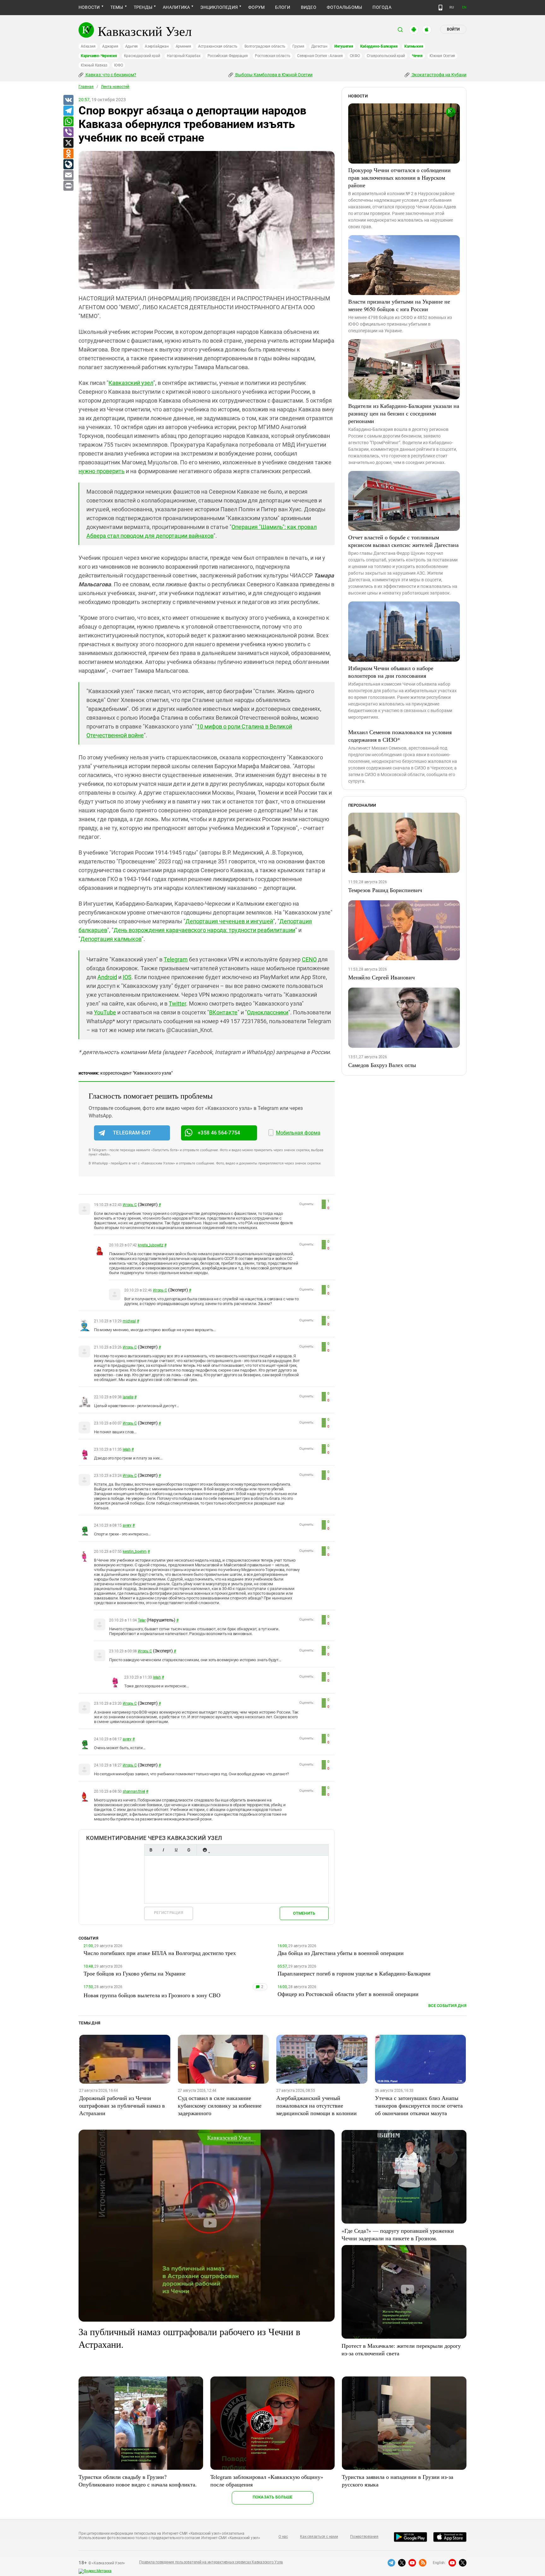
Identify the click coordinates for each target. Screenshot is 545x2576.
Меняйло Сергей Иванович (381, 977)
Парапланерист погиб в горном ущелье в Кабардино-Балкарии (354, 1973)
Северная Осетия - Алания (320, 56)
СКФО (355, 56)
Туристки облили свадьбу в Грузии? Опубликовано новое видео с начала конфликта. (138, 2480)
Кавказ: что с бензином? (110, 75)
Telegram (176, 959)
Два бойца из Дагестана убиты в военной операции (341, 1953)
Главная (86, 87)
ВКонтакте (223, 1012)
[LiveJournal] (68, 165)
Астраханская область (218, 46)
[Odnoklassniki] (68, 154)
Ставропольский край (386, 56)
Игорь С (130, 1205)
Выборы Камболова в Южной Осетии (273, 75)
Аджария (110, 46)
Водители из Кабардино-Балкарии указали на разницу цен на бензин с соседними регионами (404, 413)
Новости (89, 7)
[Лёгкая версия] (440, 8)
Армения (183, 46)
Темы (117, 7)
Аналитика (176, 7)
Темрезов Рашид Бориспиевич (385, 890)
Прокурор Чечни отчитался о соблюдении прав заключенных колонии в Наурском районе (399, 177)
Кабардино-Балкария (379, 46)
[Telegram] (68, 111)
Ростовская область (273, 56)
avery (127, 1525)
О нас (283, 2537)
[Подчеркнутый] (176, 1850)
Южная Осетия (442, 56)
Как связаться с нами (319, 2537)
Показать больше (273, 2497)
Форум (256, 7)
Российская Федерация (228, 56)
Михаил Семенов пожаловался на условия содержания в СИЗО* (400, 736)
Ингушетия (344, 46)
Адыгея (132, 46)
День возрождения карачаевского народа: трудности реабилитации (204, 930)
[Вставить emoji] (205, 1850)
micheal (129, 1321)
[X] (68, 143)
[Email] (68, 175)
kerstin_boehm (135, 1552)
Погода (382, 7)
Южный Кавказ (94, 65)
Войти (453, 29)
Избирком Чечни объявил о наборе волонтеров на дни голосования (391, 672)
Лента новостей (115, 87)
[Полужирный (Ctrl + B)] (151, 1850)
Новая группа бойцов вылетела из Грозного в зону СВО (152, 1995)
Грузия (298, 46)
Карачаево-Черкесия (99, 56)
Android (107, 977)
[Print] (68, 186)
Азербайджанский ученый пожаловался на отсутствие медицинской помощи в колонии (316, 2105)
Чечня (417, 56)
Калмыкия (414, 46)
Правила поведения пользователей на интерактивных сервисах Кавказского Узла (211, 2562)
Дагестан (319, 46)
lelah (127, 1449)
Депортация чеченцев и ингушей (229, 921)
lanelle (128, 1397)
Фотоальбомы (345, 7)
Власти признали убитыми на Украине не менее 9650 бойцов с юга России (399, 305)
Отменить (304, 1913)
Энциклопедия (219, 7)
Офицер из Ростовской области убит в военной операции (348, 1994)
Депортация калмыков (111, 939)
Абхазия (88, 46)
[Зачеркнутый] (189, 1850)
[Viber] (68, 132)
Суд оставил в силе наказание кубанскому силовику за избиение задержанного (220, 2105)
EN (464, 7)
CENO (309, 959)
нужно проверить (102, 471)
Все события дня (447, 2006)
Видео (309, 7)
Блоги (283, 7)
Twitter (177, 1004)
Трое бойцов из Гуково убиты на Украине (135, 1973)
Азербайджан (157, 46)
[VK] (68, 100)
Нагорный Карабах (184, 56)
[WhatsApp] (68, 122)
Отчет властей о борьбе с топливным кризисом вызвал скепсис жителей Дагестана (403, 541)
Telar (142, 1620)
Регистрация (169, 1913)
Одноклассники (268, 1012)
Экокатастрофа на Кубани (439, 75)
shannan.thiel (134, 1791)
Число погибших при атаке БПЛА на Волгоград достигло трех (160, 1953)
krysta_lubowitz (150, 1245)
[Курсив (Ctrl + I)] (163, 1850)
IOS (127, 977)
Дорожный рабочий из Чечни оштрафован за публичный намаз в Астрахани (122, 2105)
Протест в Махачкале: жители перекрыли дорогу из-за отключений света (401, 2349)
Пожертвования (364, 2537)
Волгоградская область (265, 46)
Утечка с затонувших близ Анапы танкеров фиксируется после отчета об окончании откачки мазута (419, 2105)
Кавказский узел (131, 383)
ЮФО (118, 65)
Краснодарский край (142, 56)
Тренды (143, 7)
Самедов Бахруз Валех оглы (382, 1065)
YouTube (105, 1012)
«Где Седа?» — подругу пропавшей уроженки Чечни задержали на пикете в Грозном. (398, 2234)
